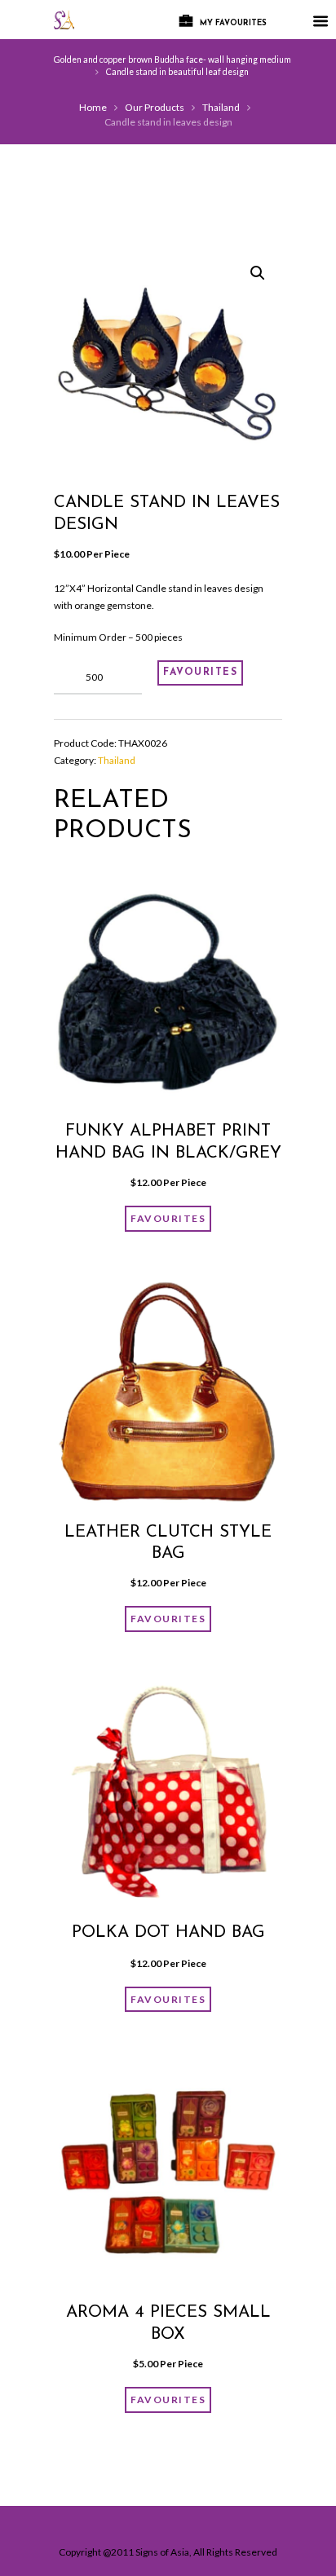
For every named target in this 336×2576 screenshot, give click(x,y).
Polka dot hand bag (168, 1933)
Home (93, 107)
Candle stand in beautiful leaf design (177, 72)
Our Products (155, 107)
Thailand (221, 107)
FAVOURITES (200, 673)
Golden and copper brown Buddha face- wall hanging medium (172, 60)
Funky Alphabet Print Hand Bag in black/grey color (168, 1153)
